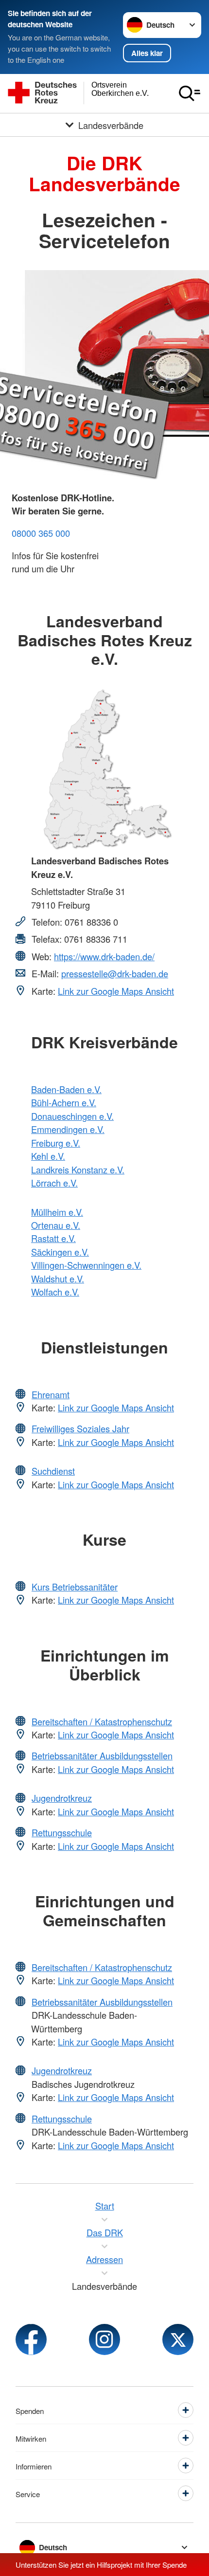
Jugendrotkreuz (62, 1798)
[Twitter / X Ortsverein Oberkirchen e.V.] (178, 2339)
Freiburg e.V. (56, 1143)
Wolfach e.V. (55, 1292)
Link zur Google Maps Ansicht (116, 991)
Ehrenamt (51, 1394)
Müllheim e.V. (57, 1212)
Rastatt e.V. (53, 1238)
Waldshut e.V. (58, 1279)
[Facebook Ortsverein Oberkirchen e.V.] (31, 2339)
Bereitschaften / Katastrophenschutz (102, 1721)
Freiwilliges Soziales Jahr (80, 1428)
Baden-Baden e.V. (66, 1089)
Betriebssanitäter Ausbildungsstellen (102, 1755)
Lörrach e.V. (54, 1183)
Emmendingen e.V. (68, 1129)
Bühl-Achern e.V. (64, 1102)
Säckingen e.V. (60, 1252)
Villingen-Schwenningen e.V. (86, 1265)
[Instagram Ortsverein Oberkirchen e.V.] (104, 2339)
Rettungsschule (62, 1832)
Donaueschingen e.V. (72, 1116)
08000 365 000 (41, 533)
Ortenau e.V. (56, 1225)
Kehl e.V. (48, 1156)
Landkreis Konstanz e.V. (78, 1169)
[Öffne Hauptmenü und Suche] (190, 93)
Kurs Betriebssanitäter (75, 1587)
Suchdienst (53, 1471)
